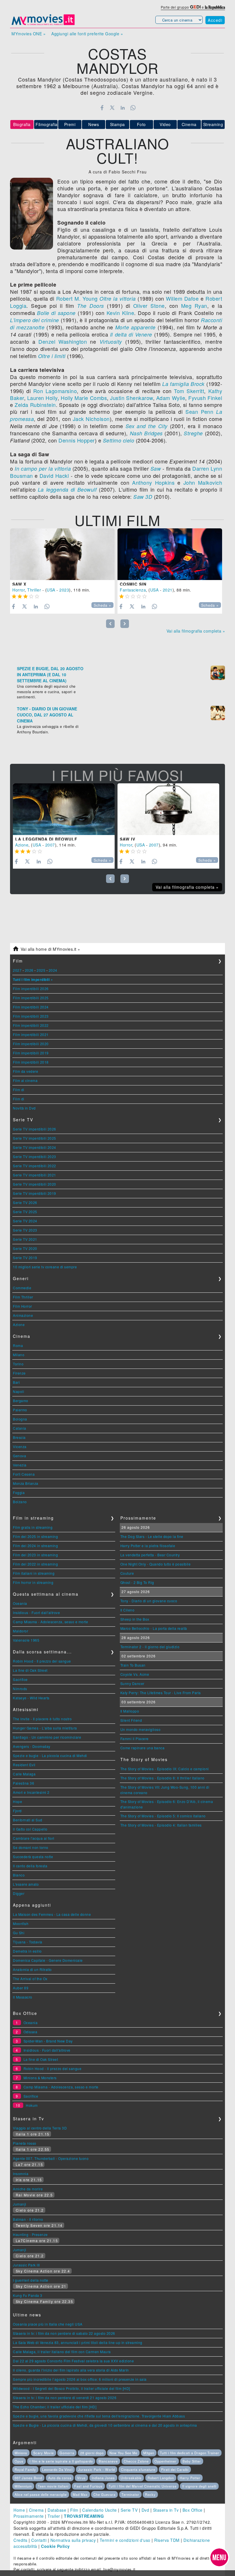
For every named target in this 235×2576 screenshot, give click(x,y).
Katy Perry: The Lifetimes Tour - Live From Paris (161, 1693)
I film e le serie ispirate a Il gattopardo (61, 2461)
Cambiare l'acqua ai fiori (34, 1838)
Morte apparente (135, 327)
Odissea (31, 2032)
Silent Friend (131, 1720)
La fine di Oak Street (30, 1670)
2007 (50, 845)
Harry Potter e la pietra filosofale (148, 1546)
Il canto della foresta (30, 1866)
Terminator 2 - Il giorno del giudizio (150, 1647)
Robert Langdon (161, 2478)
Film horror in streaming (33, 1582)
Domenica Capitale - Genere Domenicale (48, 1960)
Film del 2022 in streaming (35, 1564)
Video (165, 124)
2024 (53, 970)
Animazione (23, 1315)
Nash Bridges (146, 433)
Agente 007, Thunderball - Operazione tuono (51, 2158)
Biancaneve (108, 2461)
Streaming (213, 124)
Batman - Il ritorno (28, 2219)
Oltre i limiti (52, 356)
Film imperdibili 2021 (31, 1034)
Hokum (32, 2105)
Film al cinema (25, 1080)
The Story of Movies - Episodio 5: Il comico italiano (163, 1816)
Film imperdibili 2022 (31, 1025)
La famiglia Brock (183, 384)
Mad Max (80, 2494)
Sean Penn (199, 411)
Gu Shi (19, 1933)
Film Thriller (23, 1297)
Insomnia (21, 2174)
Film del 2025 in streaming (35, 1536)
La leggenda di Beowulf (67, 489)
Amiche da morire (28, 2189)
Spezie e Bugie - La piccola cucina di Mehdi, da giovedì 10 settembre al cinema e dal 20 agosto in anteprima (105, 2425)
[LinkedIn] (123, 108)
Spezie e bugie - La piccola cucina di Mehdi (50, 1755)
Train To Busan (133, 1665)
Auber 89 (21, 1988)
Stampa (117, 124)
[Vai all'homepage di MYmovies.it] (43, 25)
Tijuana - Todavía (28, 1942)
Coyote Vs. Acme (135, 1674)
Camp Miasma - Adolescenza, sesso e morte (50, 1622)
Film (74, 2510)
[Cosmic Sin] (170, 554)
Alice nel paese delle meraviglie (41, 2494)
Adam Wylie (171, 398)
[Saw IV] (168, 809)
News (94, 124)
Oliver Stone (149, 306)
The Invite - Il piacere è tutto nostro (42, 1719)
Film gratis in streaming (33, 1527)
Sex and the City (147, 426)
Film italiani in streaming (34, 1573)
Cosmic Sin (133, 584)
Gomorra (67, 2453)
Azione (22, 845)
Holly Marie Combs (84, 398)
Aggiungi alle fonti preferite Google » (87, 34)
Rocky (150, 2494)
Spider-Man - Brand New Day (48, 2041)
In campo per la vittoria (43, 468)
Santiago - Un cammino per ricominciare (47, 1737)
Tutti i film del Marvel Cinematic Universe (143, 2486)
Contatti (39, 2540)
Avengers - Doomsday (32, 1746)
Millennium (23, 2486)
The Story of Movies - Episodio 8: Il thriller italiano (162, 1778)
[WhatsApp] (133, 108)
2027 (17, 970)
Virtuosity (111, 342)
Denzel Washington (63, 341)
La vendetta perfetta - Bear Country (150, 1555)
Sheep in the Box (135, 1619)
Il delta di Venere (131, 334)
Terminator (130, 2494)
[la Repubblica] (215, 7)
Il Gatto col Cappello (30, 1829)
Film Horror (22, 1306)
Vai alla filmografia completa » (196, 631)
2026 (29, 970)
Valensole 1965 (26, 1640)
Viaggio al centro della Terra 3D (40, 2128)
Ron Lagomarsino (55, 391)
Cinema (189, 124)
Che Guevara (104, 2494)
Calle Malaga (24, 1774)
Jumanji (20, 2204)
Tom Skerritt (189, 391)
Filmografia (46, 124)
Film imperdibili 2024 (31, 1007)
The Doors (91, 306)
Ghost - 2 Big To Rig (137, 1582)
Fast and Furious (88, 2486)
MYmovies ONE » (29, 34)
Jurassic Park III (26, 2265)
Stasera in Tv (166, 2510)
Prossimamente (29, 2516)
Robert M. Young (77, 298)
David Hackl (54, 476)
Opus (19, 2461)
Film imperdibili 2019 (31, 1053)
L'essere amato (26, 1884)
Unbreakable (131, 2478)
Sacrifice (20, 1679)
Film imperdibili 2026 (31, 989)
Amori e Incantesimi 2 (31, 1792)
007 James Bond (28, 2478)
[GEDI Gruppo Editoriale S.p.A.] (195, 7)
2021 (168, 590)
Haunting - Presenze (30, 2234)
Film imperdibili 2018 (31, 1062)
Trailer (54, 2516)
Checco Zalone (136, 2461)
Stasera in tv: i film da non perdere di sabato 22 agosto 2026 (64, 2333)
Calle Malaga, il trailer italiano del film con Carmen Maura (62, 2352)
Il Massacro (23, 1997)
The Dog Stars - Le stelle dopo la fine (152, 1536)
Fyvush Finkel (205, 398)
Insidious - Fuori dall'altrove (36, 1612)
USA (51, 590)
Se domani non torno (31, 1847)
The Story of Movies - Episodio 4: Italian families (161, 1825)
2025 (41, 970)
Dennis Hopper (77, 440)
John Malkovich (203, 482)
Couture (127, 1573)
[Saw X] (62, 554)
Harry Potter (190, 2478)
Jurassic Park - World (97, 2469)
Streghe (193, 433)
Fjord (17, 1811)
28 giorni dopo (92, 2453)
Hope (17, 1801)
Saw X (19, 584)
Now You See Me (123, 2453)
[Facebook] (102, 108)
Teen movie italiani (53, 2486)
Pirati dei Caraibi (175, 2469)
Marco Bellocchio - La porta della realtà (154, 1628)
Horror (18, 590)
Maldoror (20, 1631)
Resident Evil (24, 1765)
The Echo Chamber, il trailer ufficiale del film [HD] (55, 2407)
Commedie (22, 1288)
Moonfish (21, 1923)
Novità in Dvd (24, 1108)
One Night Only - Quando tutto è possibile (156, 1564)
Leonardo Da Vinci (57, 2469)
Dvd (145, 2510)
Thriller (34, 590)
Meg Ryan (194, 306)
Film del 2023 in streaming (35, 1555)
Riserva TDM (167, 2540)
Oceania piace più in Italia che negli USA (48, 2324)
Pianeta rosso (25, 2143)
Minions (21, 2453)
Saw (156, 468)
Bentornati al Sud (28, 1820)
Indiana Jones (103, 2478)
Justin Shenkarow (131, 398)
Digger (19, 1893)
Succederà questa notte (33, 1857)
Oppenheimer (166, 2461)
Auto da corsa (60, 2478)
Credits (20, 2540)
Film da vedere (26, 1071)
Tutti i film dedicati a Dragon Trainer (190, 2453)
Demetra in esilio (27, 1951)
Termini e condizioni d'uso (125, 2540)
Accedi (215, 20)
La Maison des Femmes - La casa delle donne (52, 1914)
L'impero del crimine (35, 320)
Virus (81, 2478)
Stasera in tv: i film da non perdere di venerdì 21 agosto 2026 (65, 2398)
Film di (19, 1090)
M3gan (149, 2453)
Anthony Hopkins (153, 482)
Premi (70, 124)
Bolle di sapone (56, 313)
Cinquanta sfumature (138, 2469)
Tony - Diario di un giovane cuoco (149, 1601)
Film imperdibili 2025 (31, 998)
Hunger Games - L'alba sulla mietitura (45, 1728)
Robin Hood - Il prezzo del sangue (42, 1661)
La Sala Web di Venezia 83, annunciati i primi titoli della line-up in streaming (78, 2342)
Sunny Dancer (132, 1683)
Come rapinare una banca (143, 1748)
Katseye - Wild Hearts (31, 1698)
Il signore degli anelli (199, 2486)
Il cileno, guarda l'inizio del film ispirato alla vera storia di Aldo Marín (71, 2370)
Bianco (19, 1875)
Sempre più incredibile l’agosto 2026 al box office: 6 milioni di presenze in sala (80, 2379)
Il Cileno (128, 1610)
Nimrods (20, 1689)
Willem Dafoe (182, 298)
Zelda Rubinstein (35, 405)
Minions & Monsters (40, 2078)
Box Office (193, 2510)
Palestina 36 (23, 1783)
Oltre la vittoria (118, 298)
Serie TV (129, 2510)
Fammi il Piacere (135, 1739)
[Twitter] (112, 108)
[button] (219, 2557)
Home (19, 2510)
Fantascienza (133, 590)
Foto (141, 124)
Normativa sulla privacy (73, 2540)
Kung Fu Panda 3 (28, 2295)
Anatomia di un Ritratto (32, 1969)
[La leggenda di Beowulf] (64, 809)
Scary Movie (44, 2453)
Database (57, 2510)
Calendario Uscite (100, 2510)
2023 (64, 590)
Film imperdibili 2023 (31, 1016)
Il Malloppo (130, 1711)
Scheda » (102, 605)
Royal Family (25, 2469)
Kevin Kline (120, 313)
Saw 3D (143, 497)
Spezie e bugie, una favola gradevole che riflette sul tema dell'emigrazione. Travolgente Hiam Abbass (99, 2416)
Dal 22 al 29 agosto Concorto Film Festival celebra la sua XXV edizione (73, 2361)
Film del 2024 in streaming (35, 1546)
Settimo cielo (119, 440)
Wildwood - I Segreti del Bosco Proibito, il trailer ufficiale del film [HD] (72, 2388)
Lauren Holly (42, 398)
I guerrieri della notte (31, 2280)
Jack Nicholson (91, 419)
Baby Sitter (192, 2461)
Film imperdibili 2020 (31, 1044)
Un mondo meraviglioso (141, 1729)
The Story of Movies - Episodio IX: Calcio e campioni (165, 1769)
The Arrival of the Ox (30, 1979)
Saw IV (128, 839)
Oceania (20, 1603)
